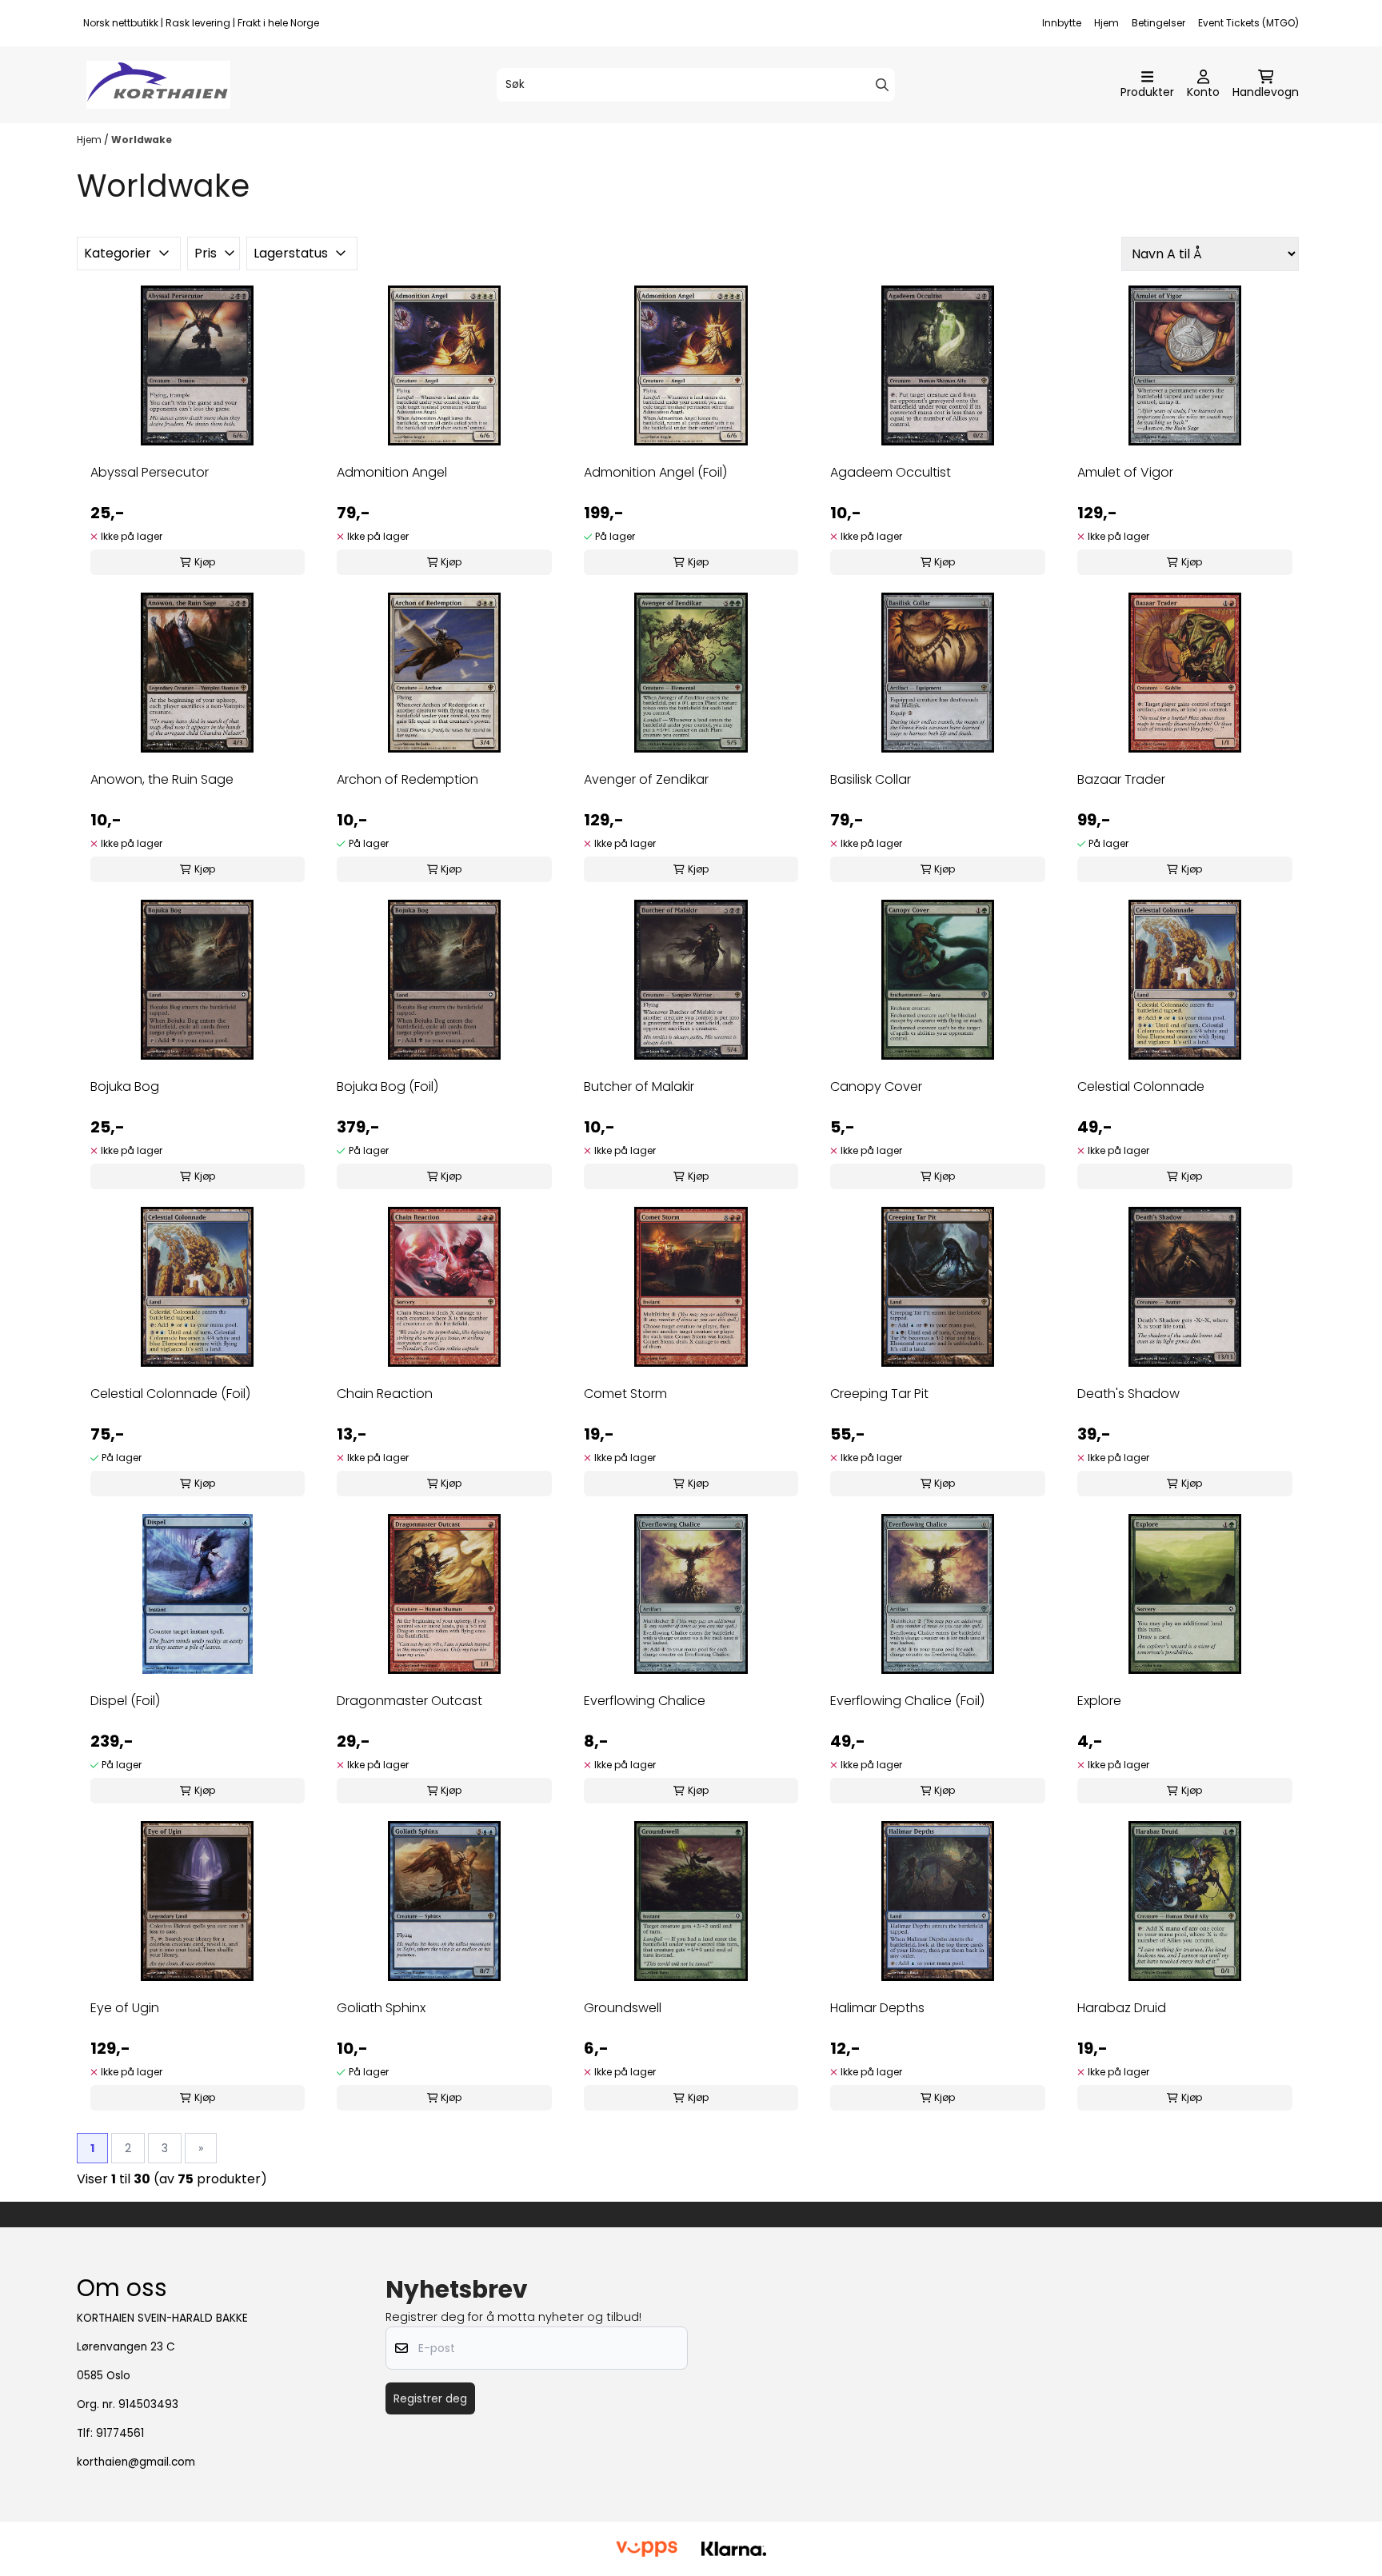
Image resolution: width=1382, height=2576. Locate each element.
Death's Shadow (1128, 1394)
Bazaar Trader (1121, 779)
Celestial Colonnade (1141, 1086)
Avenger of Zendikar (646, 779)
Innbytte (1062, 23)
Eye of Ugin (125, 2008)
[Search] (882, 85)
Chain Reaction (385, 1394)
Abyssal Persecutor (150, 472)
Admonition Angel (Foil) (655, 472)
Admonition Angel (392, 472)
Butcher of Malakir (639, 1086)
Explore (1099, 1701)
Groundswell (623, 2008)
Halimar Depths (877, 2008)
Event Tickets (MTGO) (1248, 23)
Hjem (1106, 23)
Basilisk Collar (871, 779)
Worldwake (142, 140)
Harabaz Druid (1122, 2008)
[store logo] (158, 85)
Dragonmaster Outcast (409, 1701)
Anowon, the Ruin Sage (162, 779)
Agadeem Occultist (891, 472)
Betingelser (1158, 23)
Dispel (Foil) (125, 1701)
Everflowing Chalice (645, 1701)
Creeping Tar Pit (879, 1394)
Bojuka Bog (125, 1086)
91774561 (120, 2433)
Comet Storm (625, 1394)
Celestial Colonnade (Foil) (170, 1394)
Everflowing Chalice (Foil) (907, 1701)
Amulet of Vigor (1125, 472)
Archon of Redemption (407, 779)
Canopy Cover (876, 1086)
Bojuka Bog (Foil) (387, 1086)
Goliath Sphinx (381, 2008)
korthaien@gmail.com (136, 2462)
